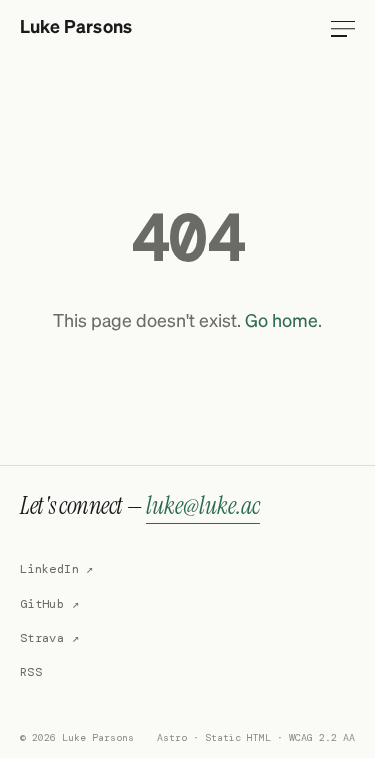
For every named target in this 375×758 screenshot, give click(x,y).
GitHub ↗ (49, 604)
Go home (281, 322)
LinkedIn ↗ (57, 569)
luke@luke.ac (203, 505)
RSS (31, 672)
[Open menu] (343, 29)
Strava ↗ (49, 638)
